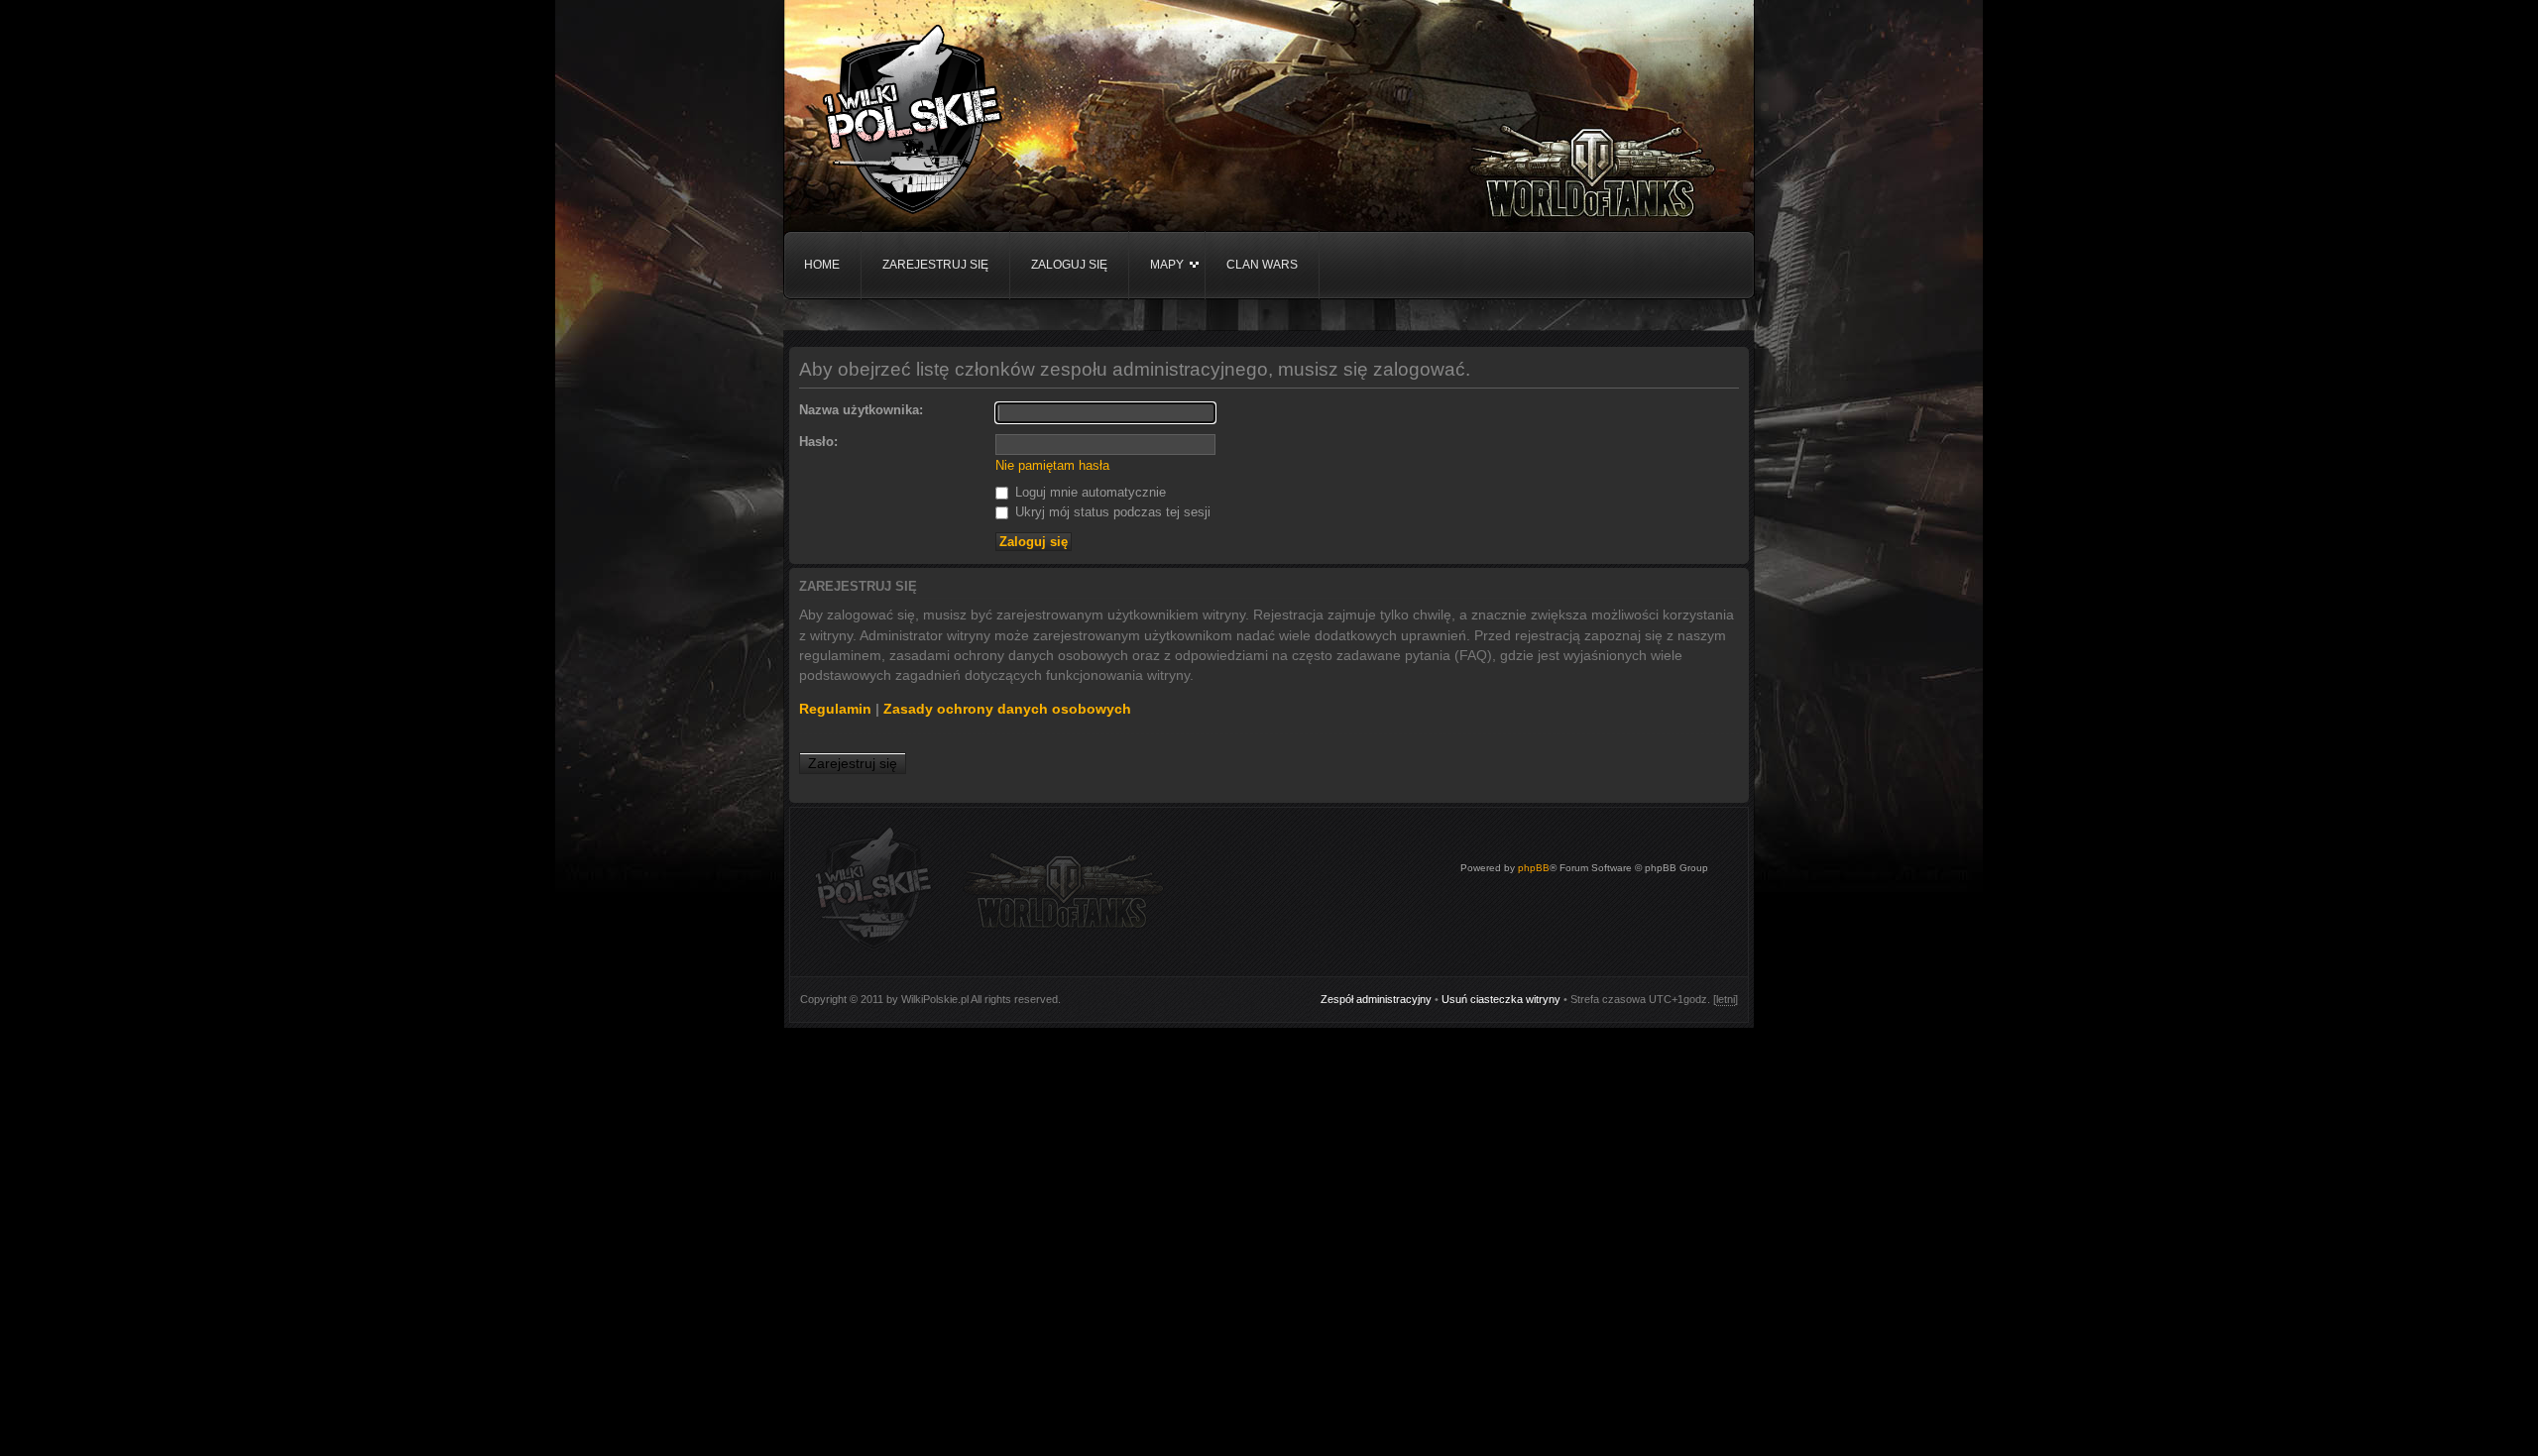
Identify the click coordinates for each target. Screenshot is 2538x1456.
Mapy (1167, 265)
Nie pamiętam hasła (1052, 465)
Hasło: (818, 442)
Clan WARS (1262, 265)
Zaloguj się (1069, 265)
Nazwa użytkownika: (861, 410)
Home (822, 265)
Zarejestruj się (935, 265)
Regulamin (835, 709)
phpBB (1534, 868)
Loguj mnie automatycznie (1089, 492)
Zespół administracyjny (1376, 999)
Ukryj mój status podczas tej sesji (1111, 512)
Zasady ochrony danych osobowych (1007, 709)
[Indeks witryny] (912, 122)
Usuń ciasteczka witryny (1501, 999)
